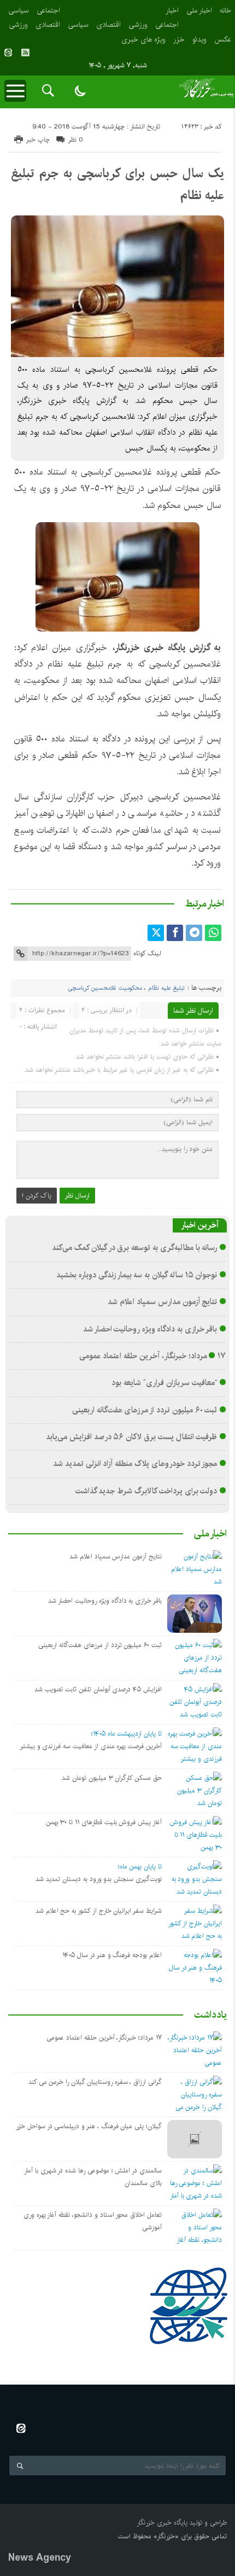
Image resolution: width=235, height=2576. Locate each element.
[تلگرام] (194, 933)
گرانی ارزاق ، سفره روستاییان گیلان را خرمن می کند (95, 2082)
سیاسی (78, 25)
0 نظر (76, 140)
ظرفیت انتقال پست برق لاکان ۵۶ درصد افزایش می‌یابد (131, 1437)
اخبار (172, 10)
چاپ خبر (38, 140)
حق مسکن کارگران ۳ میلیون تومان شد (112, 1778)
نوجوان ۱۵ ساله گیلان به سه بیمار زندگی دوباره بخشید (137, 1275)
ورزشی (138, 25)
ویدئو (199, 39)
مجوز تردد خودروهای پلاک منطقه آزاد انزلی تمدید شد (135, 1464)
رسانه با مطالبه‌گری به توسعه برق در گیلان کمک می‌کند (134, 1248)
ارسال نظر (77, 1196)
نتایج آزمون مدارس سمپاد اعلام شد (162, 1302)
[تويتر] (156, 933)
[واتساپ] (213, 933)
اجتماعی (167, 25)
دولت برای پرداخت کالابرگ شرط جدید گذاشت (146, 1491)
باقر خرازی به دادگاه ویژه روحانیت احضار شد (150, 1329)
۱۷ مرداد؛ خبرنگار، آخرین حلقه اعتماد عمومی (152, 1356)
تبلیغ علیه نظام (166, 988)
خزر (179, 39)
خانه (225, 10)
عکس (223, 39)
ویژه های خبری (143, 39)
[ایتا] (8, 52)
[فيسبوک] (175, 933)
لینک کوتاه (147, 953)
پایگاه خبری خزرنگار (162, 2523)
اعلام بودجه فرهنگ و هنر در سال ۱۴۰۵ (112, 1955)
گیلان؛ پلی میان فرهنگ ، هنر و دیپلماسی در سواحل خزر (89, 2126)
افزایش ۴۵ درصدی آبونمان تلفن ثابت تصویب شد (98, 1689)
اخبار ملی (199, 10)
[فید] (25, 52)
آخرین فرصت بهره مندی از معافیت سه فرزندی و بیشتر (91, 1746)
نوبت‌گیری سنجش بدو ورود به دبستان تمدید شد (99, 1879)
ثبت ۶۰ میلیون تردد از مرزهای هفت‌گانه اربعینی (145, 1410)
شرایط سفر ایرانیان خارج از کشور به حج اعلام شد (99, 1911)
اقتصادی (108, 25)
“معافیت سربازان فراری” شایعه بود (164, 1383)
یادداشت (210, 2015)
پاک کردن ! (37, 1196)
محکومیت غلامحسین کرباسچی (105, 988)
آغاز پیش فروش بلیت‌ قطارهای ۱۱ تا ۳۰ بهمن (104, 1822)
